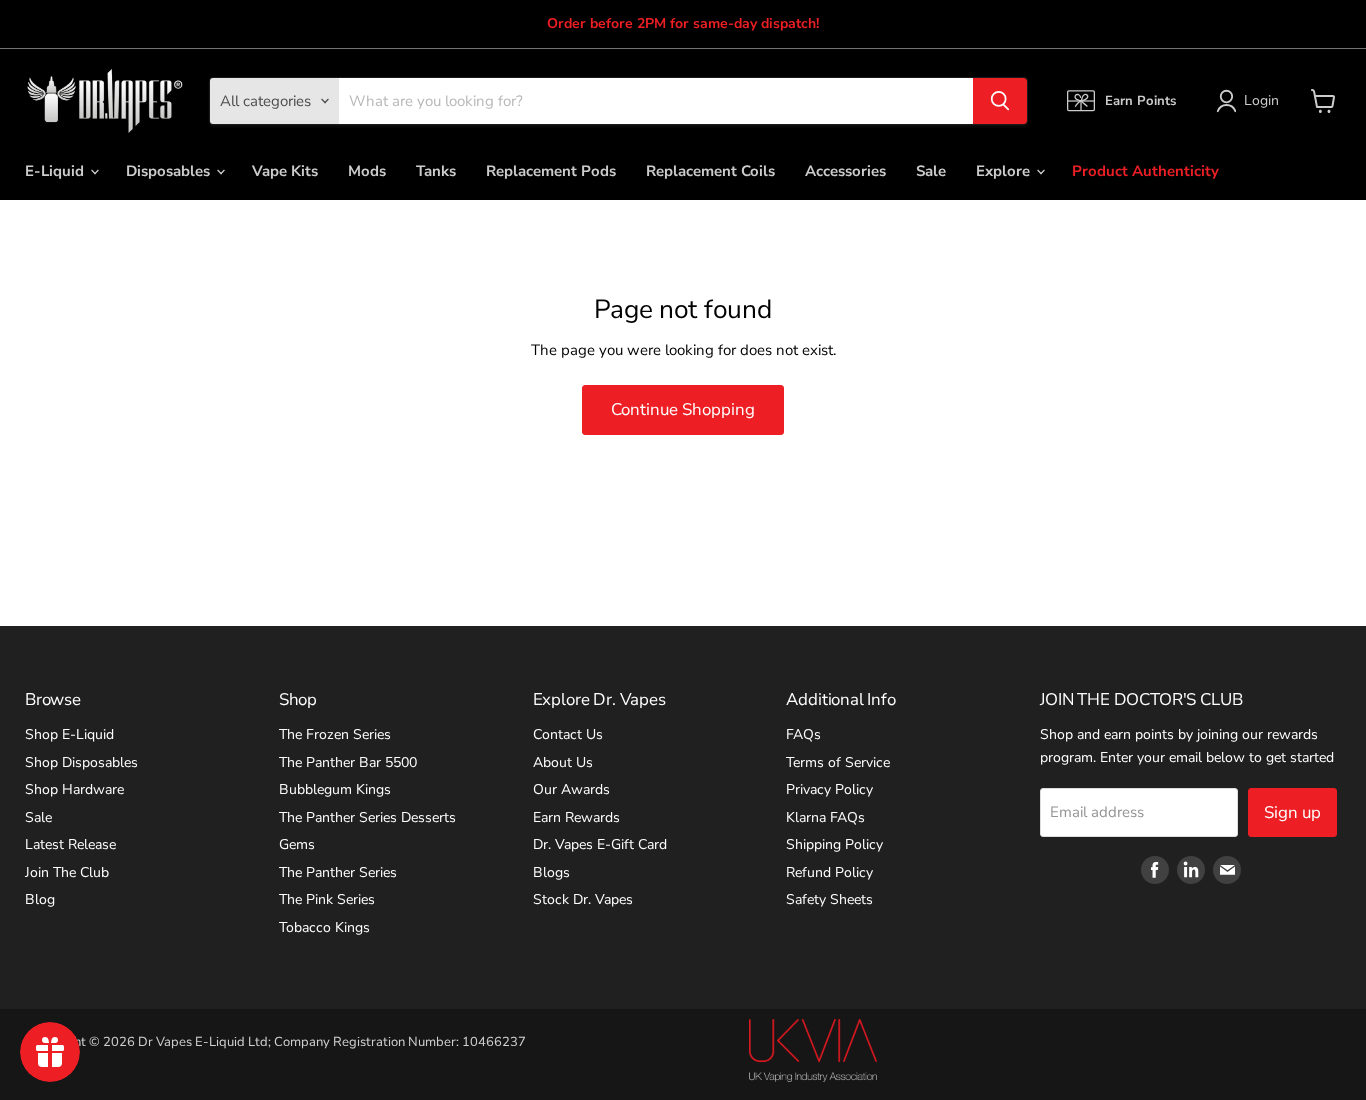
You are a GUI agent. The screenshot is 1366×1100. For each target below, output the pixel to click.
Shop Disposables (81, 762)
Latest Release (70, 844)
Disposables (170, 171)
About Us (563, 762)
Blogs (551, 872)
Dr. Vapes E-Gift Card (600, 844)
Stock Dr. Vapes (583, 899)
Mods (367, 171)
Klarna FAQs (825, 817)
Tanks (436, 171)
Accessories (845, 171)
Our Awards (571, 789)
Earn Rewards (576, 817)
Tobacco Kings (324, 927)
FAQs (803, 734)
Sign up (1292, 812)
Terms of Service (838, 762)
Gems (297, 844)
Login (1261, 100)
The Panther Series (338, 872)
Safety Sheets (829, 899)
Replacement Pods (551, 171)
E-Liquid (56, 171)
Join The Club (67, 872)
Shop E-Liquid (69, 734)
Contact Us (568, 734)
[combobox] (656, 101)
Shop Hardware (74, 789)
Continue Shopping (683, 409)
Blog (40, 899)
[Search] (1000, 101)
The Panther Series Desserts (367, 817)
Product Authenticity (1145, 171)
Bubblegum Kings (335, 789)
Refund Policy (829, 872)
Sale (931, 171)
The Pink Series (327, 899)
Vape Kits (285, 171)
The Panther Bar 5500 (348, 762)
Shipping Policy (834, 844)
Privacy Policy (829, 789)
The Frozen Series (335, 734)
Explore (1005, 171)
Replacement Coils (710, 171)
